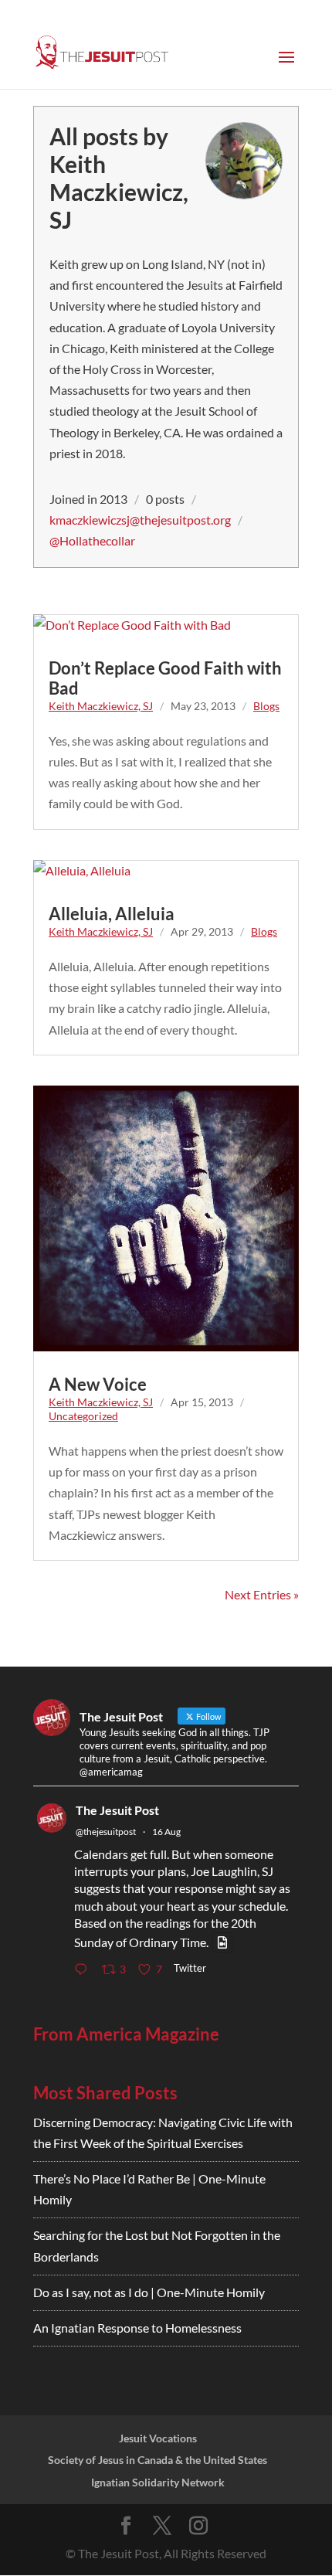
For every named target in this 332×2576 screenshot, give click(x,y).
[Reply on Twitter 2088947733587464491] (84, 1971)
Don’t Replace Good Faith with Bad (165, 678)
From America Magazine (126, 2034)
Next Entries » (262, 1594)
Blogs (266, 706)
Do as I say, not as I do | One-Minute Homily (149, 2292)
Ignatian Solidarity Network (158, 2482)
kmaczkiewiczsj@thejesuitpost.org (140, 520)
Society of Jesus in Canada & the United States (158, 2460)
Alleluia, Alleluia (112, 914)
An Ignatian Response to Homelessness (137, 2328)
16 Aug (166, 1832)
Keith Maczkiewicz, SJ (101, 706)
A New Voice (98, 1384)
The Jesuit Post (117, 1810)
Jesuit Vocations (158, 2438)
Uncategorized (83, 1416)
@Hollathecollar (92, 540)
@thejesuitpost (106, 1832)
